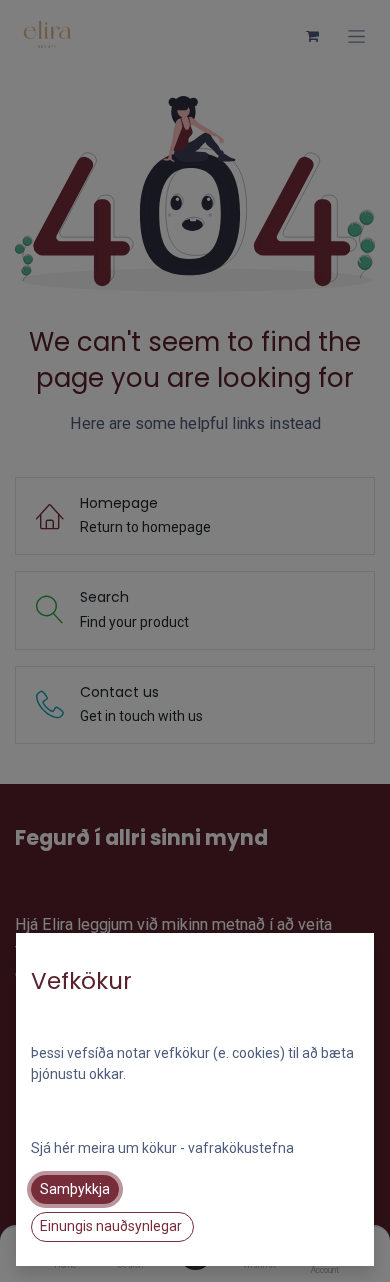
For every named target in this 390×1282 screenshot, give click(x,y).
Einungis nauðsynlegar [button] (112, 1226)
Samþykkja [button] (75, 1189)
